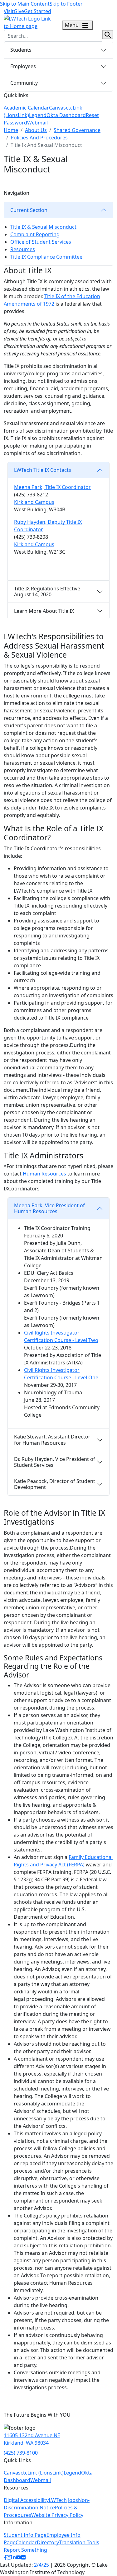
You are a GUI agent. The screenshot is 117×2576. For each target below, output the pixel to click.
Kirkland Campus (34, 502)
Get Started (38, 11)
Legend (38, 115)
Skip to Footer (66, 4)
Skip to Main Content (25, 4)
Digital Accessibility (26, 2500)
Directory (48, 2542)
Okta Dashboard (66, 115)
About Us (36, 130)
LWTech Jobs (63, 2500)
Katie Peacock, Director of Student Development (55, 1484)
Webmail (37, 123)
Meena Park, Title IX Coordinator (52, 487)
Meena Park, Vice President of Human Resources (49, 1208)
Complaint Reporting (35, 234)
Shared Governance (77, 130)
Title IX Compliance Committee (46, 257)
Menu (72, 25)
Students (21, 50)
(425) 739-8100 (21, 2453)
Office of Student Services (41, 242)
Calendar (26, 2542)
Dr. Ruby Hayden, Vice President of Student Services (55, 1462)
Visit (9, 11)
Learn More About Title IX (44, 611)
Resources (23, 249)
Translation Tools (79, 2542)
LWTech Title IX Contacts (43, 470)
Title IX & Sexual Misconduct (43, 227)
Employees (23, 66)
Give (19, 11)
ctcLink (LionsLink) (42, 2473)
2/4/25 (41, 2565)
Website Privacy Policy (57, 2515)
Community (24, 83)
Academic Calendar (26, 108)
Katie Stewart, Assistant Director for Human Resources (52, 1440)
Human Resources (44, 1174)
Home (11, 130)
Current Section (29, 210)
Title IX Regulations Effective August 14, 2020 (47, 591)
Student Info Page (25, 2535)
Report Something (25, 2550)
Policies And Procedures (39, 138)
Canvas (57, 108)
